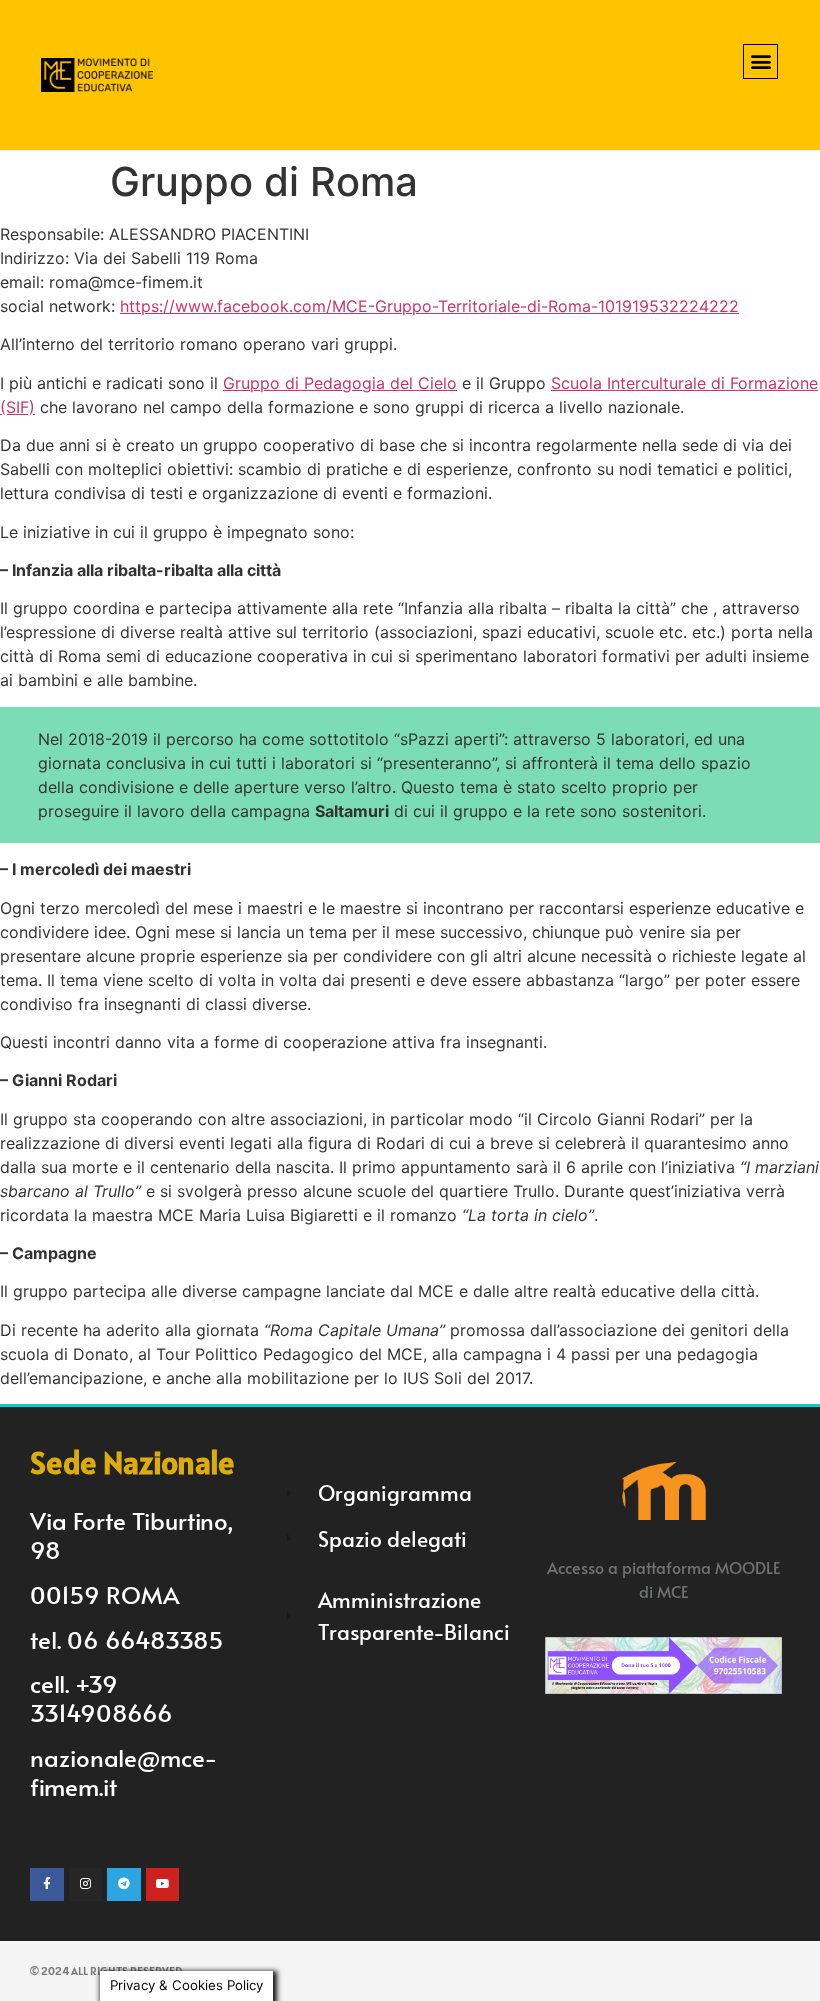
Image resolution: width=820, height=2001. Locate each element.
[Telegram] (124, 1885)
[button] (760, 61)
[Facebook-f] (47, 1885)
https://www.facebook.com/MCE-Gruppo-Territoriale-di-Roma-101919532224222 (429, 306)
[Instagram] (86, 1885)
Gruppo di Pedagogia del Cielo (340, 383)
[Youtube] (163, 1885)
